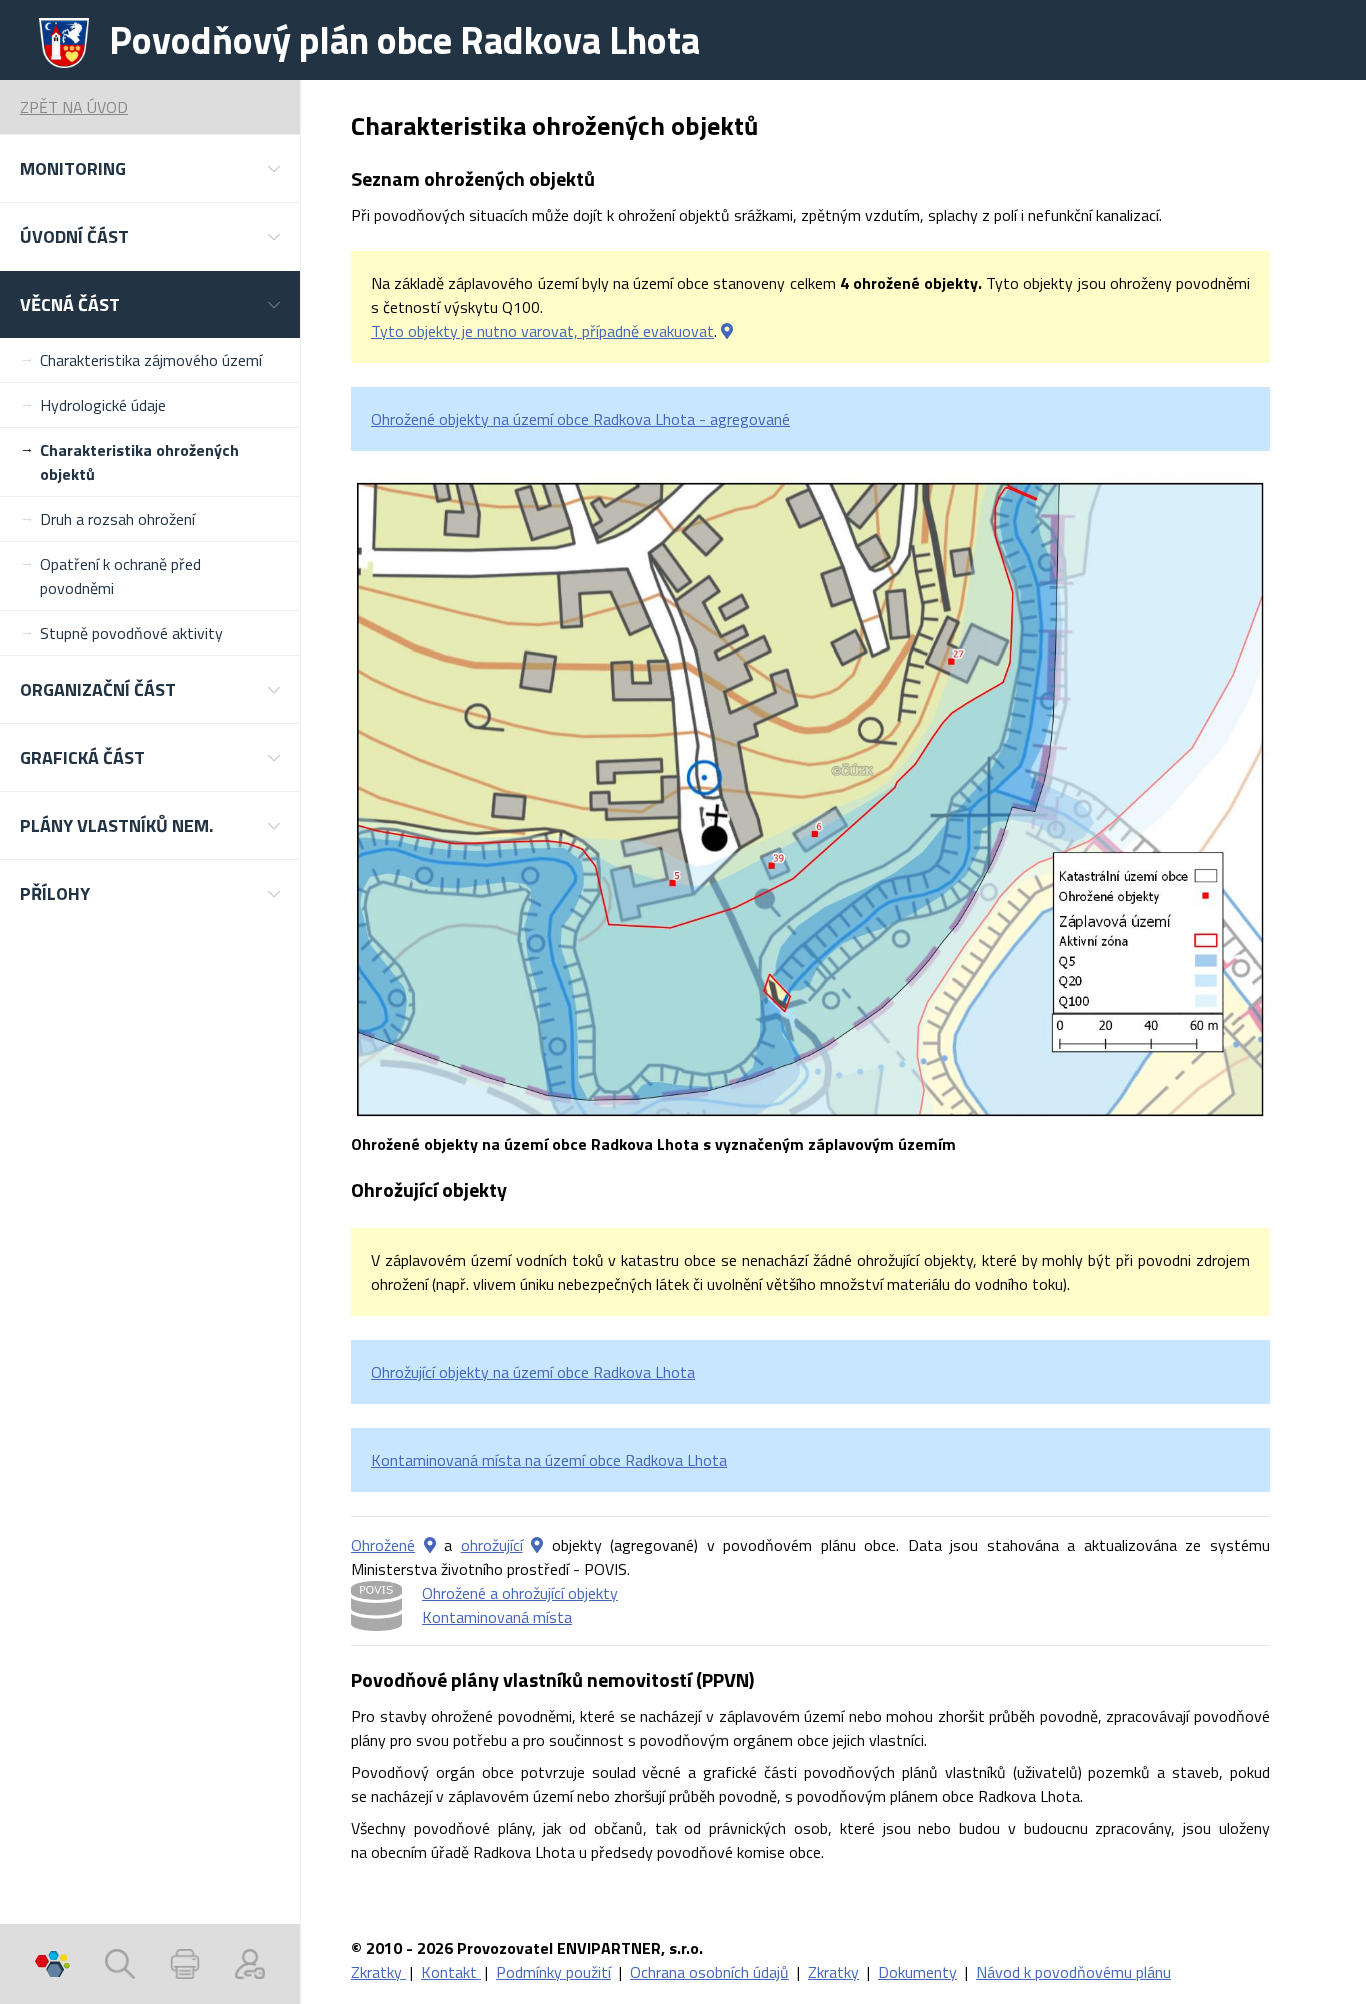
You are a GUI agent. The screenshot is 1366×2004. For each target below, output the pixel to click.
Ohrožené (383, 1545)
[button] (150, 168)
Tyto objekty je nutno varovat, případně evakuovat (542, 331)
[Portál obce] (52, 1964)
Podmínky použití (553, 1972)
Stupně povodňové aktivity (131, 633)
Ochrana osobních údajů (709, 1972)
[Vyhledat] (120, 1964)
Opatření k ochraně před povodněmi (120, 576)
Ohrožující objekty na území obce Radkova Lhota (533, 1372)
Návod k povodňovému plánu (1073, 1972)
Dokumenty (917, 1972)
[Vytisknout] (185, 1964)
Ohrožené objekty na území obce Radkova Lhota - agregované (580, 419)
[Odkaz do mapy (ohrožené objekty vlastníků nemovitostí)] (727, 331)
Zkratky (378, 1972)
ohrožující (492, 1545)
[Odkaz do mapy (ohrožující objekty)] (537, 1545)
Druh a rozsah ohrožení (117, 519)
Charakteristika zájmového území (151, 360)
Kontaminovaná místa (497, 1617)
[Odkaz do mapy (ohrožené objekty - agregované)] (430, 1545)
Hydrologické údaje (103, 405)
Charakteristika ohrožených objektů (139, 462)
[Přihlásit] (250, 1964)
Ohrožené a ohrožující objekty (520, 1593)
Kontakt (451, 1972)
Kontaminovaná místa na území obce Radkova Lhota (549, 1460)
